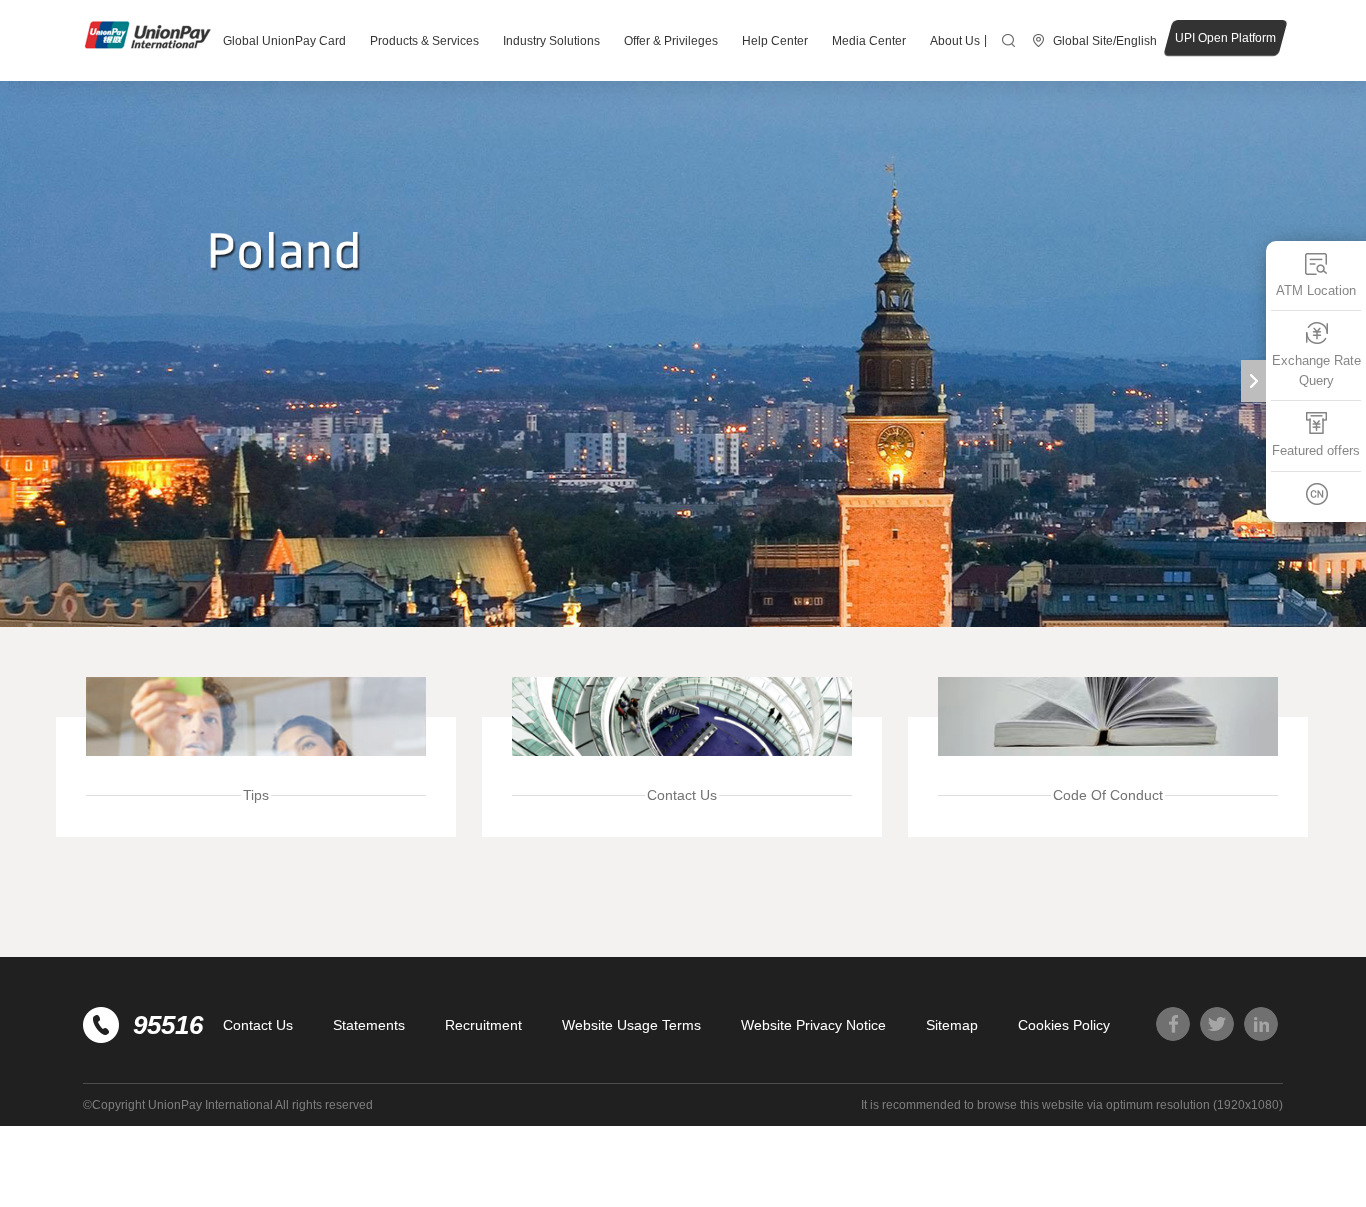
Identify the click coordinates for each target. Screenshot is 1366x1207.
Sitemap (952, 1025)
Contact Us (258, 1025)
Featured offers (1316, 451)
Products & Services (424, 41)
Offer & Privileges (671, 41)
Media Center (869, 41)
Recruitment (483, 1025)
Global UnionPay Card (284, 41)
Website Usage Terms (631, 1025)
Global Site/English (1105, 41)
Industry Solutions (551, 41)
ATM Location (1316, 290)
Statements (369, 1025)
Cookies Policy (1064, 1025)
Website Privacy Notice (813, 1025)
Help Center (775, 41)
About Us (955, 41)
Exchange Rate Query (1316, 371)
